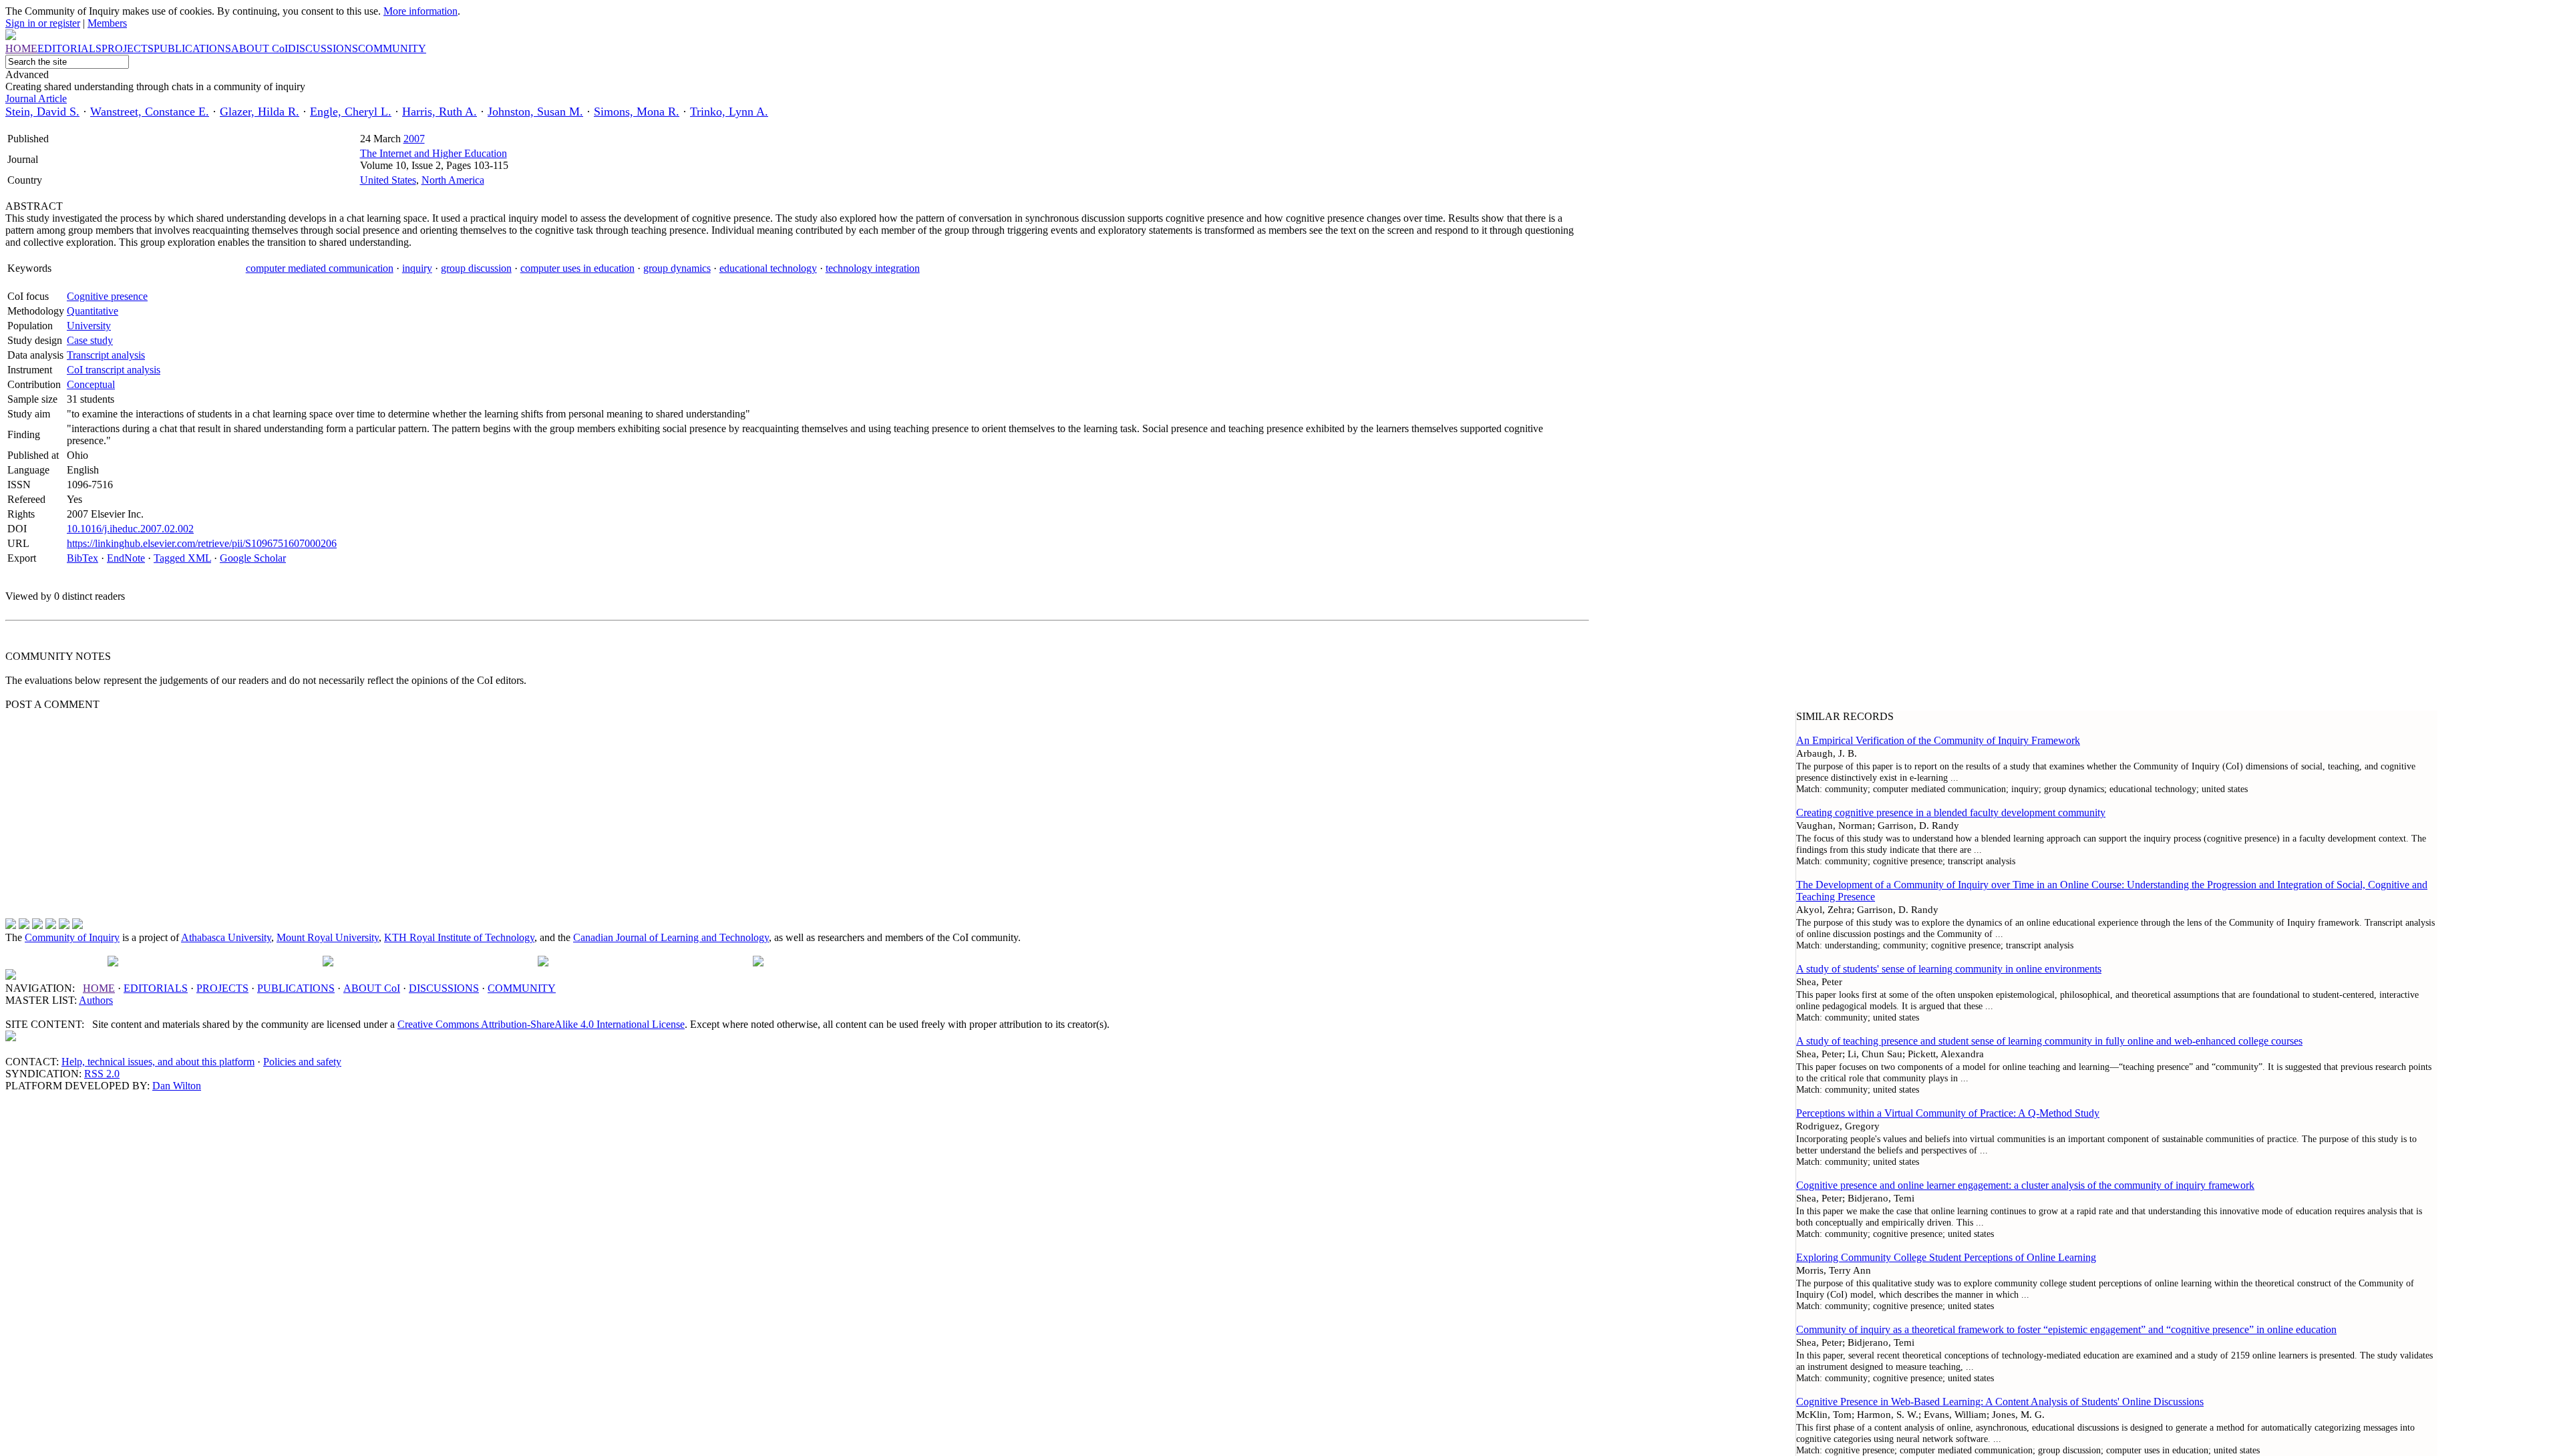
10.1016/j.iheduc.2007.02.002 (130, 529)
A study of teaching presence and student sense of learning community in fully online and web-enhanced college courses (2049, 1041)
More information (420, 11)
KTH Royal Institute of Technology (459, 937)
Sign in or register (43, 23)
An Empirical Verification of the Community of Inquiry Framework (1938, 740)
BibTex (82, 558)
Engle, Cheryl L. (351, 112)
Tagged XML (182, 558)
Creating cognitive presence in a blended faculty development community (1951, 812)
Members (107, 23)
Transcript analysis (106, 355)
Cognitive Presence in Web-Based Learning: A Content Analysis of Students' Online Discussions (2000, 1402)
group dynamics (677, 268)
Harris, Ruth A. (440, 112)
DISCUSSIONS (444, 988)
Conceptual (91, 384)
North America (453, 180)
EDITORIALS (156, 988)
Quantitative (93, 311)
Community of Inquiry (72, 937)
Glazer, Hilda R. (260, 112)
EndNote (126, 558)
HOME (99, 988)
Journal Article (36, 99)
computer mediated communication (320, 268)
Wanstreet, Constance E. (150, 112)
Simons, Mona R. (637, 112)
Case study (90, 340)
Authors (96, 1000)
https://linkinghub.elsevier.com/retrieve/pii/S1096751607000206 (202, 543)
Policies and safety (302, 1062)
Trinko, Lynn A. (729, 112)
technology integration (873, 268)
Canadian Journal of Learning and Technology (671, 937)
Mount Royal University (328, 937)
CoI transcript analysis (114, 370)
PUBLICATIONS (296, 988)
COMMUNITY (522, 988)
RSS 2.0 (102, 1074)
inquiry (417, 268)
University (89, 326)
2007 (414, 139)
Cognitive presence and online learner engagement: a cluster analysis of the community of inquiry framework (2025, 1185)
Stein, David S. (42, 112)
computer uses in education (577, 268)
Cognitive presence (107, 296)
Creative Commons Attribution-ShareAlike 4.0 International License (541, 1024)
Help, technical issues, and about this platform (158, 1062)
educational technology (768, 268)
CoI (372, 988)
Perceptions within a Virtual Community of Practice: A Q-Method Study (1948, 1113)
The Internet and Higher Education (434, 153)
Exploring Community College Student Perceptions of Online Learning (1946, 1257)
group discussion (476, 268)
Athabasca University (226, 937)
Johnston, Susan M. (535, 112)
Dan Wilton (177, 1086)
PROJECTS (222, 988)
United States (388, 180)
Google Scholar (253, 558)
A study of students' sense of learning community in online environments (1949, 969)
